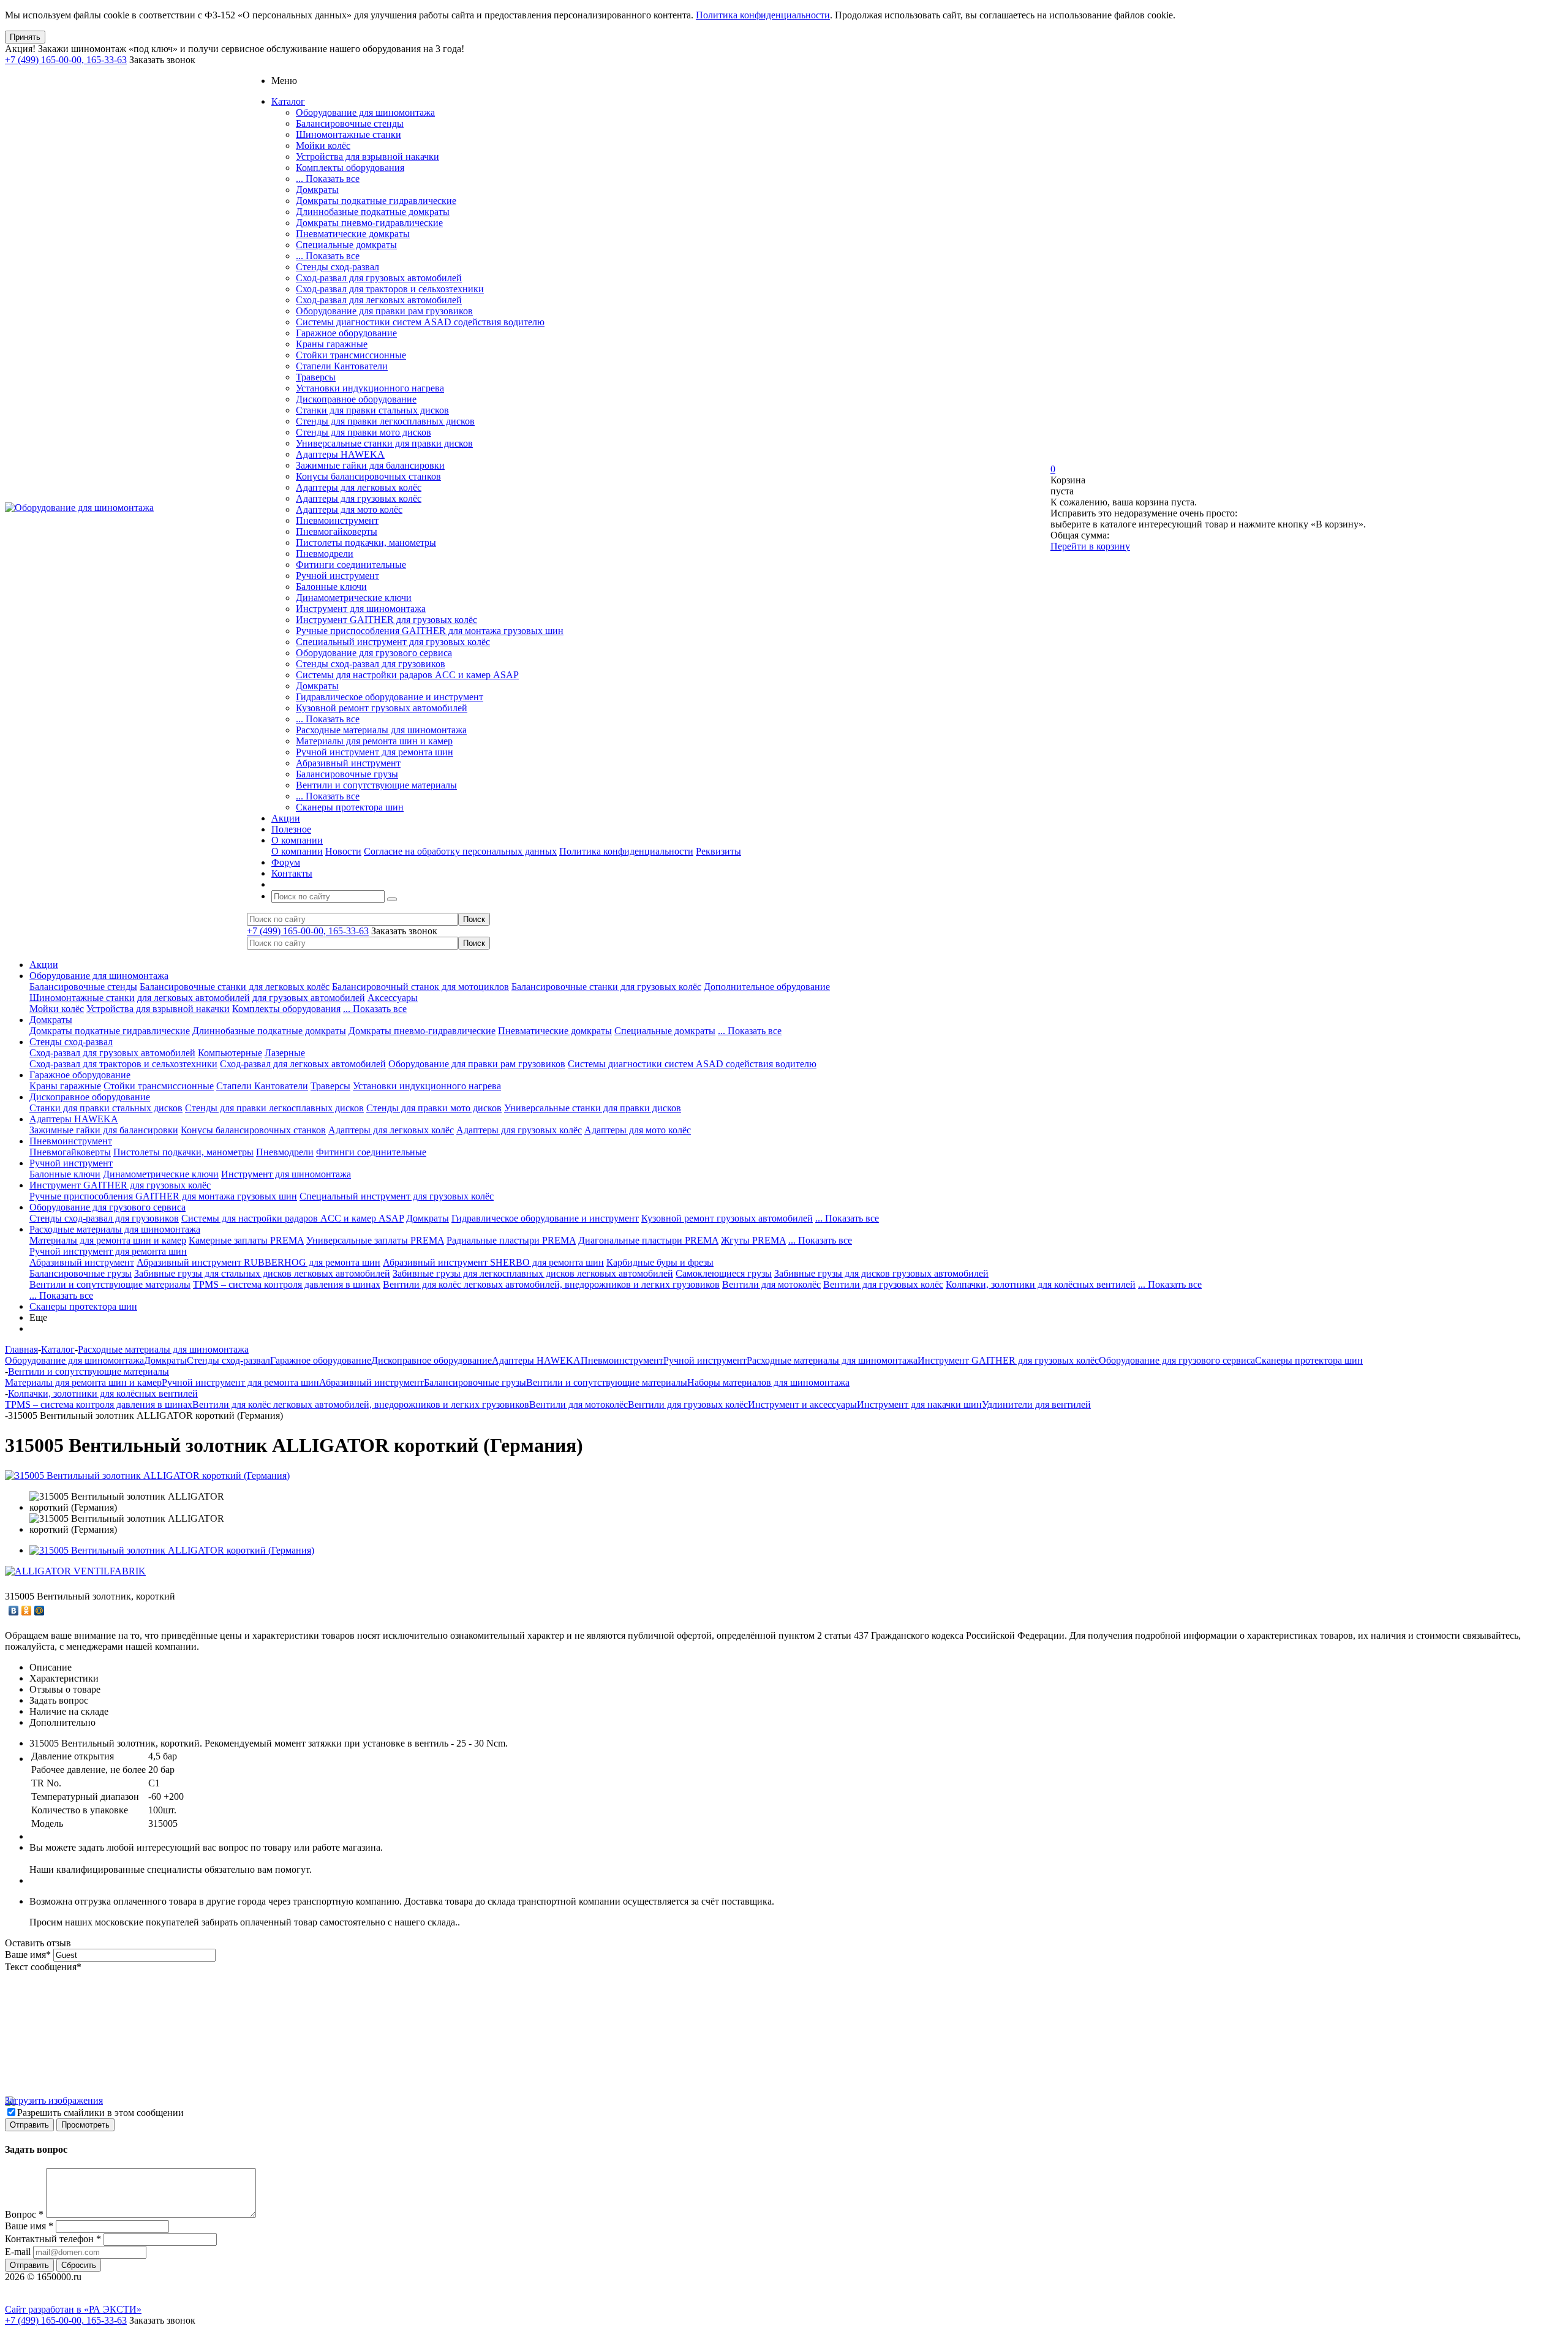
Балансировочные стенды (350, 123)
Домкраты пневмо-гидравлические (369, 223)
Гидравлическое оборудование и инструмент (390, 697)
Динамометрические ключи (354, 598)
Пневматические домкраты (353, 234)
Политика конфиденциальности (763, 15)
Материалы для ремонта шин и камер (374, 741)
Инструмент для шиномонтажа (361, 609)
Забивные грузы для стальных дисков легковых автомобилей (262, 1273)
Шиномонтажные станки (349, 134)
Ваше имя (28, 1955)
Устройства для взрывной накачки (367, 157)
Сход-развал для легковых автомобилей (379, 300)
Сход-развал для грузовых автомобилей (379, 278)
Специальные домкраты (346, 245)
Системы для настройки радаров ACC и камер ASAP (407, 675)
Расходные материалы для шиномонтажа (381, 730)
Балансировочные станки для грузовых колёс (606, 987)
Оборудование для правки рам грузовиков (384, 311)
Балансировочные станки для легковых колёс (235, 987)
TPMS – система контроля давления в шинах (287, 1284)
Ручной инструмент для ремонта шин (375, 752)
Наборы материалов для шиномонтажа (768, 1382)
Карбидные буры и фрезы (660, 1262)
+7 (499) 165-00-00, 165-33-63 (66, 60)
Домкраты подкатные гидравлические (376, 201)
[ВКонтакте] (14, 1611)
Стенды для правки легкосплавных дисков (385, 421)
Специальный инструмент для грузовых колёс (393, 642)
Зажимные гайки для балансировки (370, 465)
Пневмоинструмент (337, 520)
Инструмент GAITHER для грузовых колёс (386, 620)
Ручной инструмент (337, 576)
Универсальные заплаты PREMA (375, 1240)
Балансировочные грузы (347, 774)
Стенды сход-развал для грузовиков (371, 664)
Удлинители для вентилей (1036, 1404)
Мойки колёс (323, 145)
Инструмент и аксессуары (802, 1404)
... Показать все (328, 179)
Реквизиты (718, 851)
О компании (297, 851)
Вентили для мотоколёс (771, 1284)
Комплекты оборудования (350, 168)
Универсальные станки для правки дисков (384, 443)
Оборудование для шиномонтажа (365, 112)
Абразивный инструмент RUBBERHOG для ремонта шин (258, 1262)
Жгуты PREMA (753, 1240)
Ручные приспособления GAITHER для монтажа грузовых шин (430, 631)
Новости (343, 851)
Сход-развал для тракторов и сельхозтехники (390, 289)
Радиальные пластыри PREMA (511, 1240)
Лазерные (285, 1053)
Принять (25, 37)
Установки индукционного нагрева (370, 388)
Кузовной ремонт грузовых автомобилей (382, 708)
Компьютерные (230, 1053)
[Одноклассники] (27, 1611)
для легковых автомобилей (194, 998)
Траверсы (316, 377)
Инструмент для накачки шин (919, 1404)
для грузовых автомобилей (309, 998)
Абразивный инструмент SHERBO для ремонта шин (493, 1262)
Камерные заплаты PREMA (246, 1240)
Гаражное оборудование (346, 333)
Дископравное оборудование (356, 399)
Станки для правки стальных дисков (372, 410)
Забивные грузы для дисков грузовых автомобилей (881, 1273)
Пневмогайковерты (337, 531)
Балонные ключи (331, 587)
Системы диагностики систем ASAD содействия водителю (420, 322)
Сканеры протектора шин (350, 807)
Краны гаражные (332, 344)
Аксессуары (393, 998)
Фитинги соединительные (351, 565)
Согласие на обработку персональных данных (460, 851)
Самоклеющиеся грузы (724, 1273)
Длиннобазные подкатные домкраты (373, 212)
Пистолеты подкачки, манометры (366, 542)
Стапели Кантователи (342, 366)
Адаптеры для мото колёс (349, 509)
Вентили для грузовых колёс (883, 1284)
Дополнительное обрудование (767, 987)
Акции (44, 965)
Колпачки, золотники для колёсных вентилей (1041, 1284)
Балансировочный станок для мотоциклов (420, 987)
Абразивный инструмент (348, 763)
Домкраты (317, 190)
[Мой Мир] (40, 1611)
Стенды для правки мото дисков (364, 432)
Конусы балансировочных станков (368, 476)
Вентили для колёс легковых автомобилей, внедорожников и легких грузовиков (551, 1284)
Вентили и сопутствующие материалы (376, 785)
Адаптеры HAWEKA (340, 454)
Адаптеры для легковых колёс (359, 487)
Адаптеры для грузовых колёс (359, 498)
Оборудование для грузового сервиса (374, 653)
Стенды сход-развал (337, 267)
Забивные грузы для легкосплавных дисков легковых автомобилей (533, 1273)
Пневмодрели (325, 553)
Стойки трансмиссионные (351, 355)
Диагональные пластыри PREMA (648, 1240)
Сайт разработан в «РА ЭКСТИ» (73, 2309)
